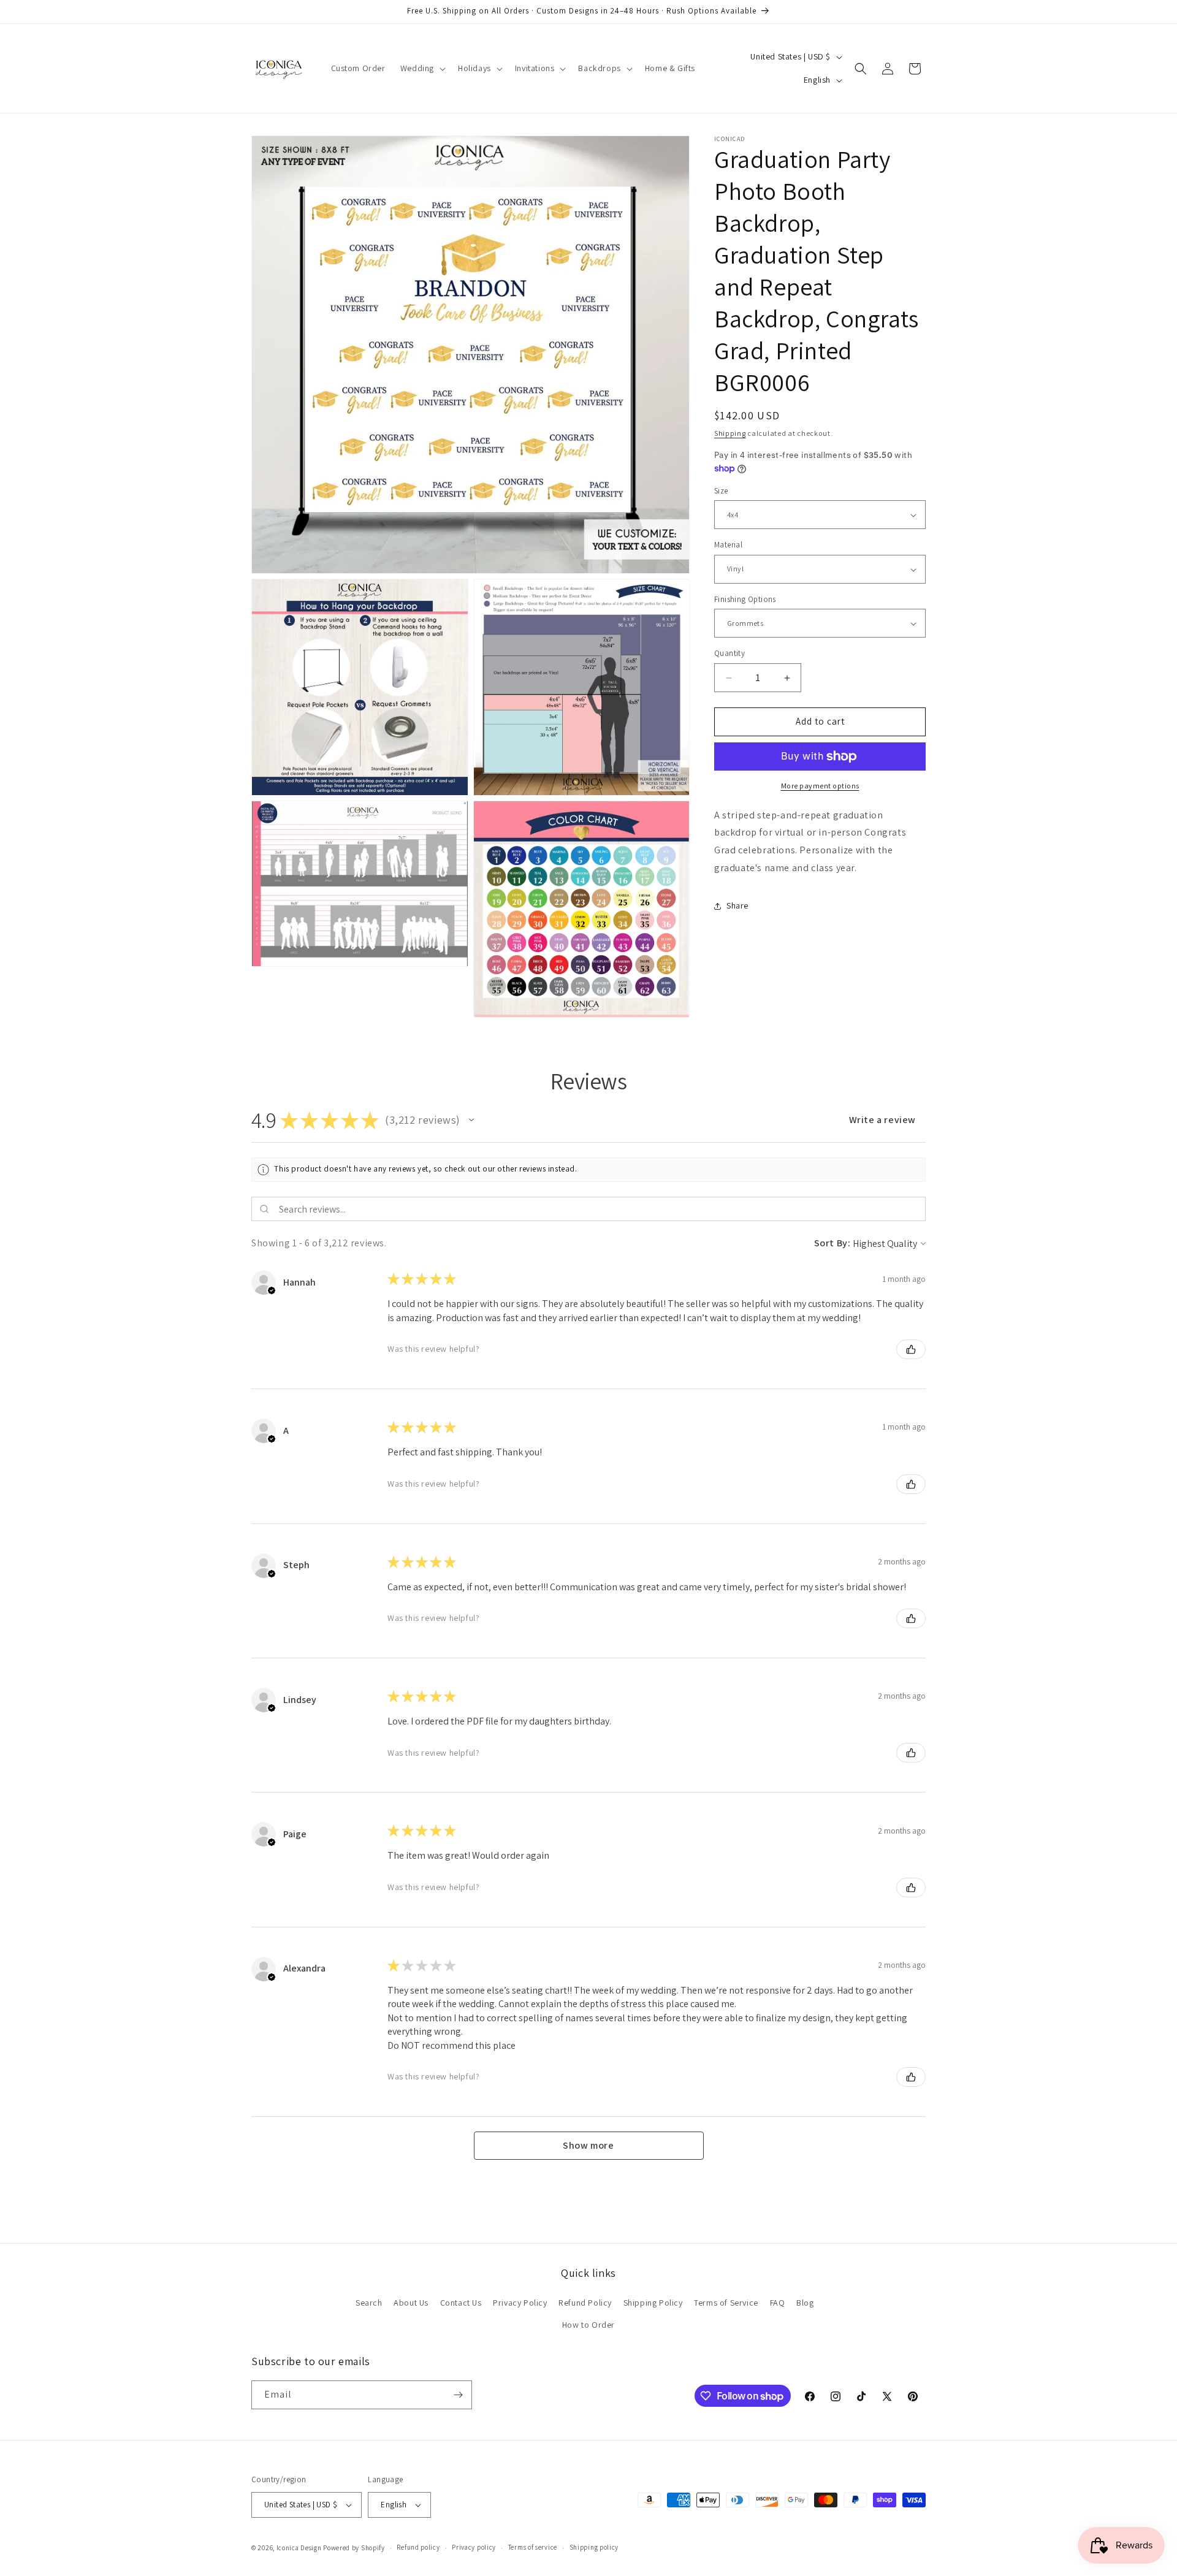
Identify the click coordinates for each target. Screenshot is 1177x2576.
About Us (411, 2303)
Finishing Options (745, 599)
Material (728, 545)
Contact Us (461, 2303)
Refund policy (418, 2547)
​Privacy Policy (520, 2303)
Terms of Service (726, 2303)
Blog (805, 2303)
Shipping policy (594, 2547)
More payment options (820, 786)
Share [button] (737, 906)
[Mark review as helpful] (911, 1349)
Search (369, 2303)
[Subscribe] (458, 2395)
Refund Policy (585, 2303)
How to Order (588, 2325)
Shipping (730, 433)
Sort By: (832, 1243)
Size (721, 491)
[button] (422, 68)
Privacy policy (474, 2547)
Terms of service (533, 2547)
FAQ (778, 2303)
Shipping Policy (653, 2303)
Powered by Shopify (354, 2548)
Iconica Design (299, 2548)
